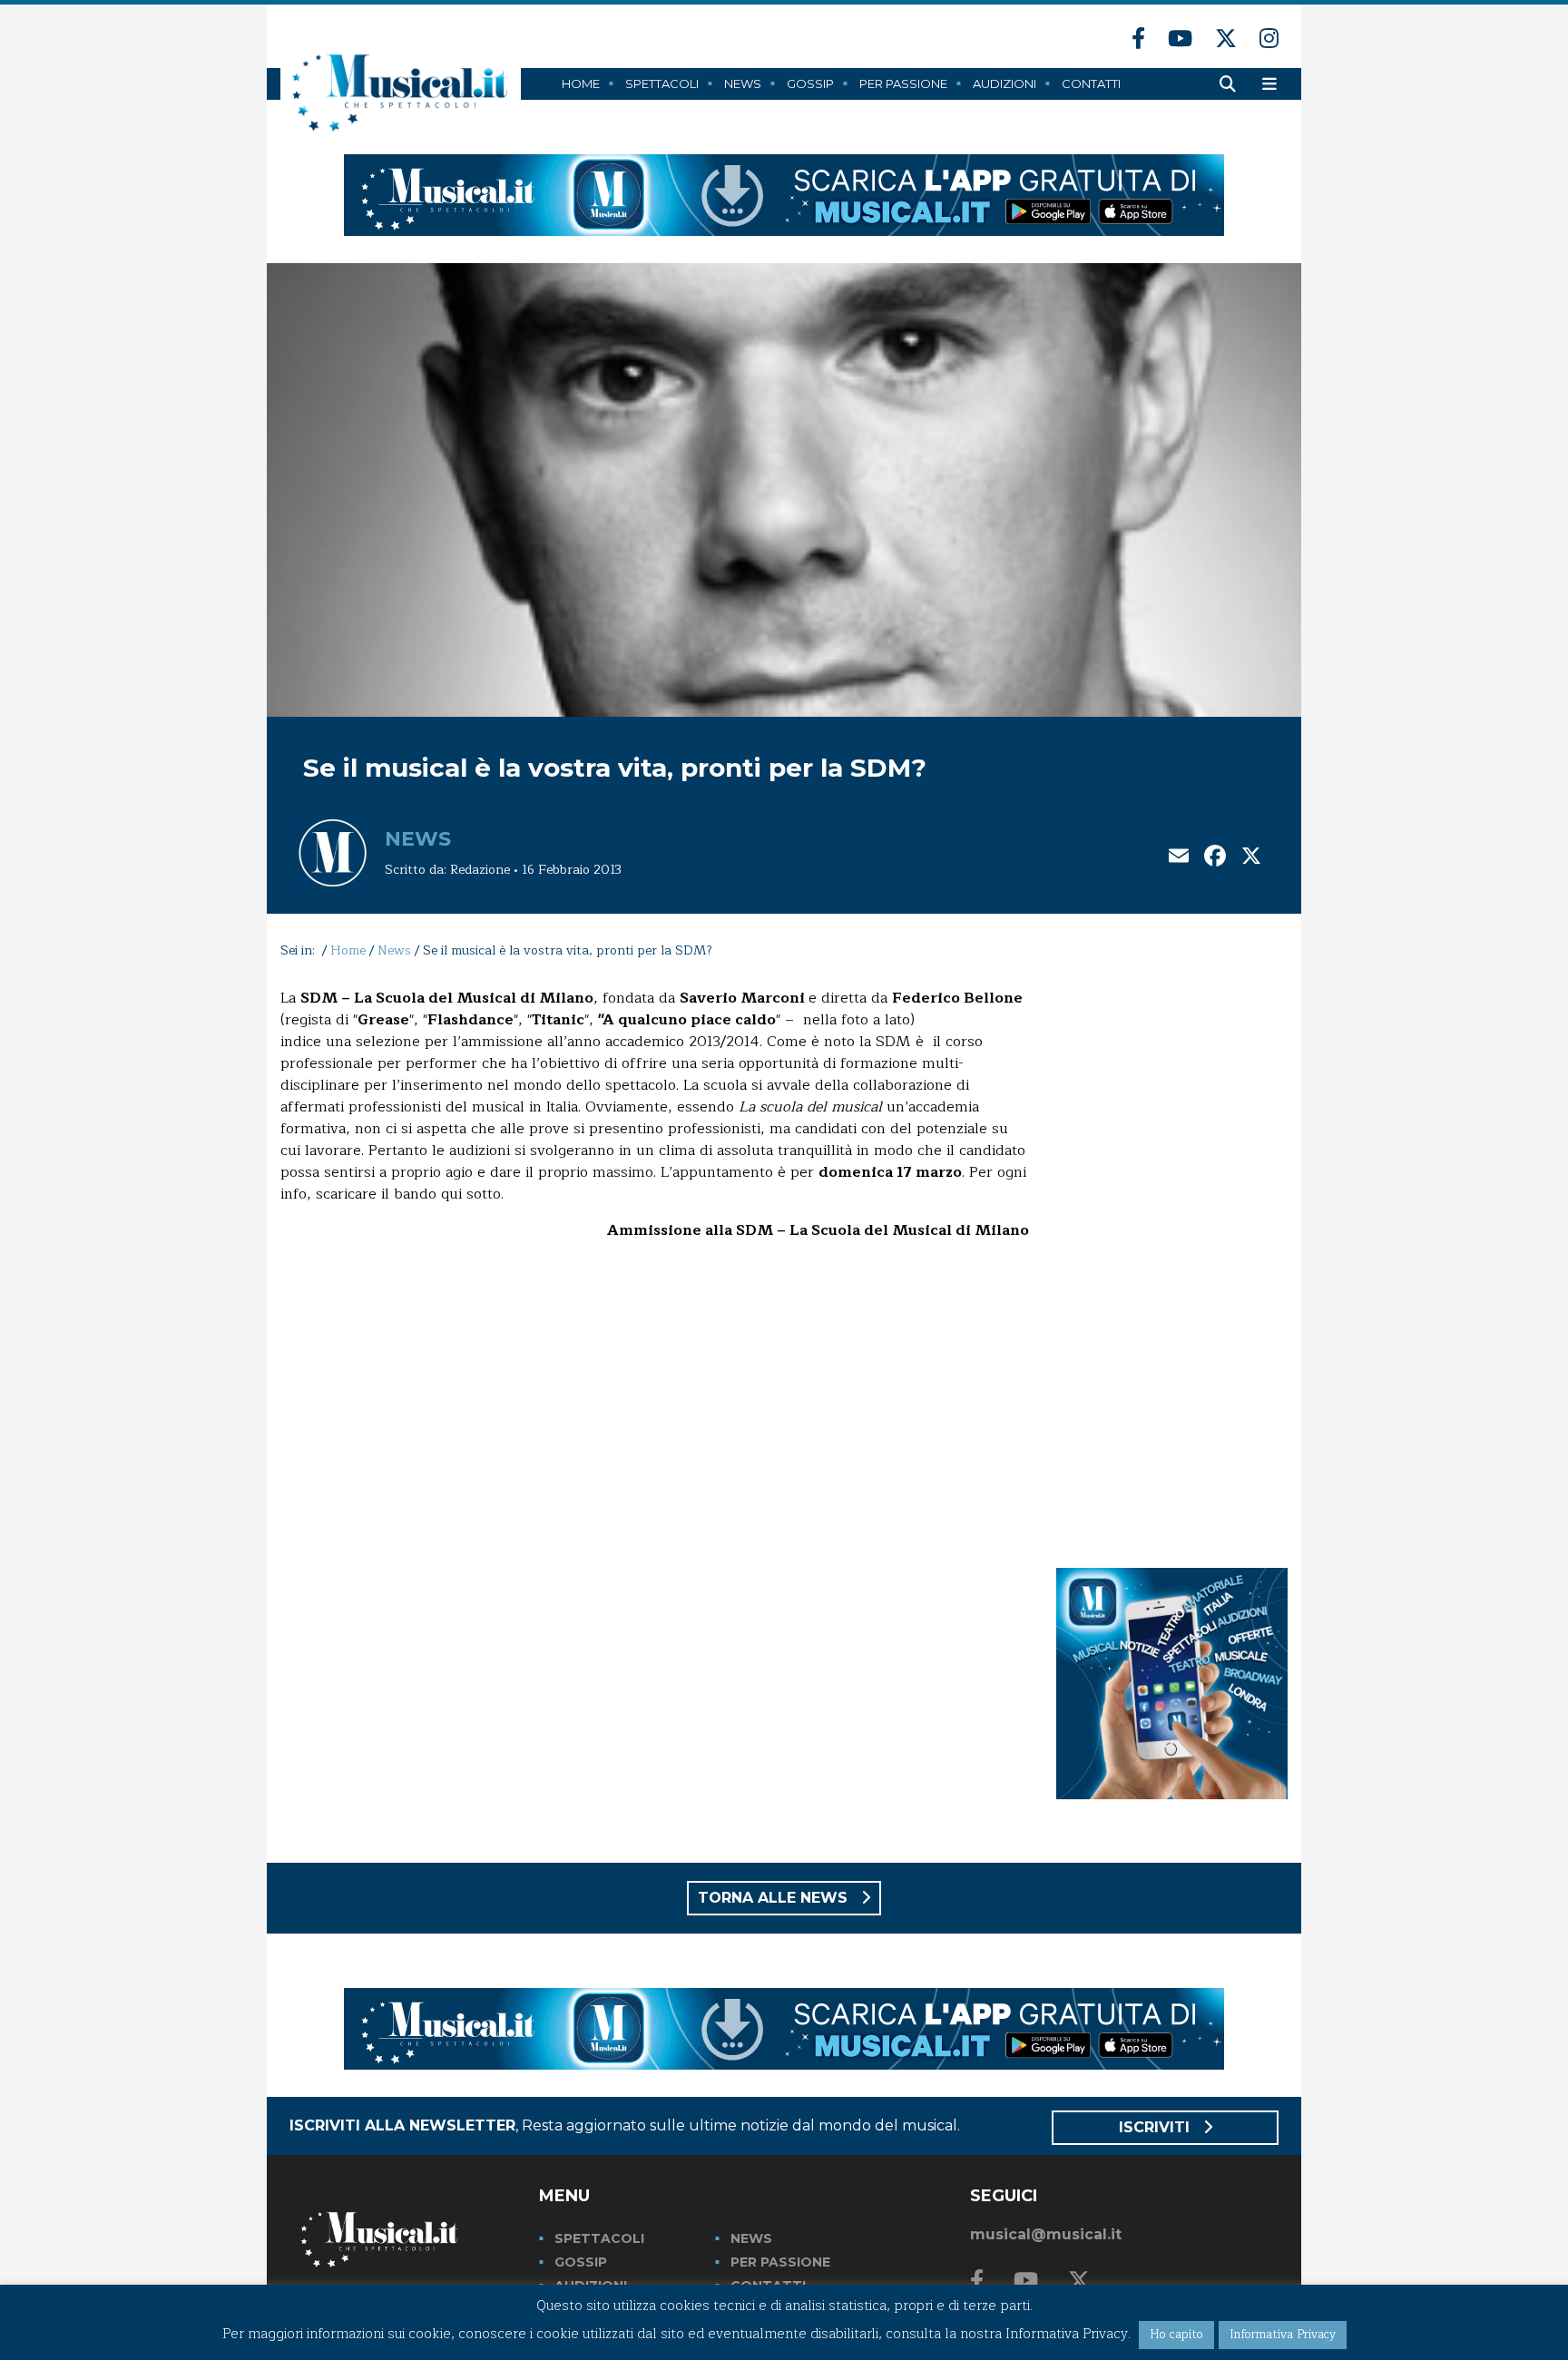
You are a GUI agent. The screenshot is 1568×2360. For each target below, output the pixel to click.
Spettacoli (662, 83)
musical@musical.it (1046, 2234)
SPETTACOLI (599, 2238)
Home (581, 83)
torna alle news (775, 1898)
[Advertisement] (1172, 1259)
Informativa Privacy (1283, 2335)
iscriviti (1156, 2127)
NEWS (751, 2238)
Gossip (810, 83)
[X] (1251, 858)
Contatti (1091, 83)
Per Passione (903, 83)
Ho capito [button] (1176, 2335)
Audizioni (1004, 83)
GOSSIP (581, 2262)
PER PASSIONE (780, 2262)
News (743, 83)
